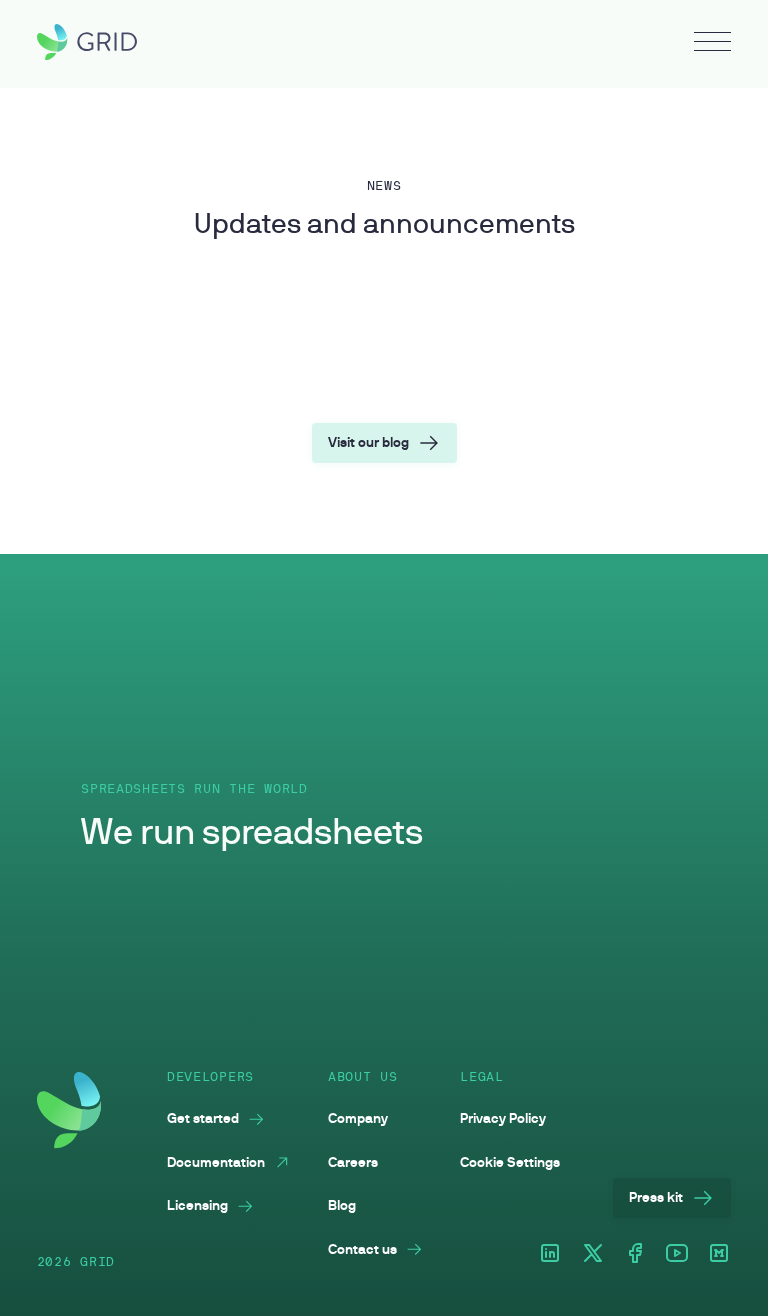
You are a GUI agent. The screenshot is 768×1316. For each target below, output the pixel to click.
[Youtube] (677, 1254)
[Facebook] (635, 1254)
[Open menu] (712, 44)
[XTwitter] (593, 1254)
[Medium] (719, 1254)
